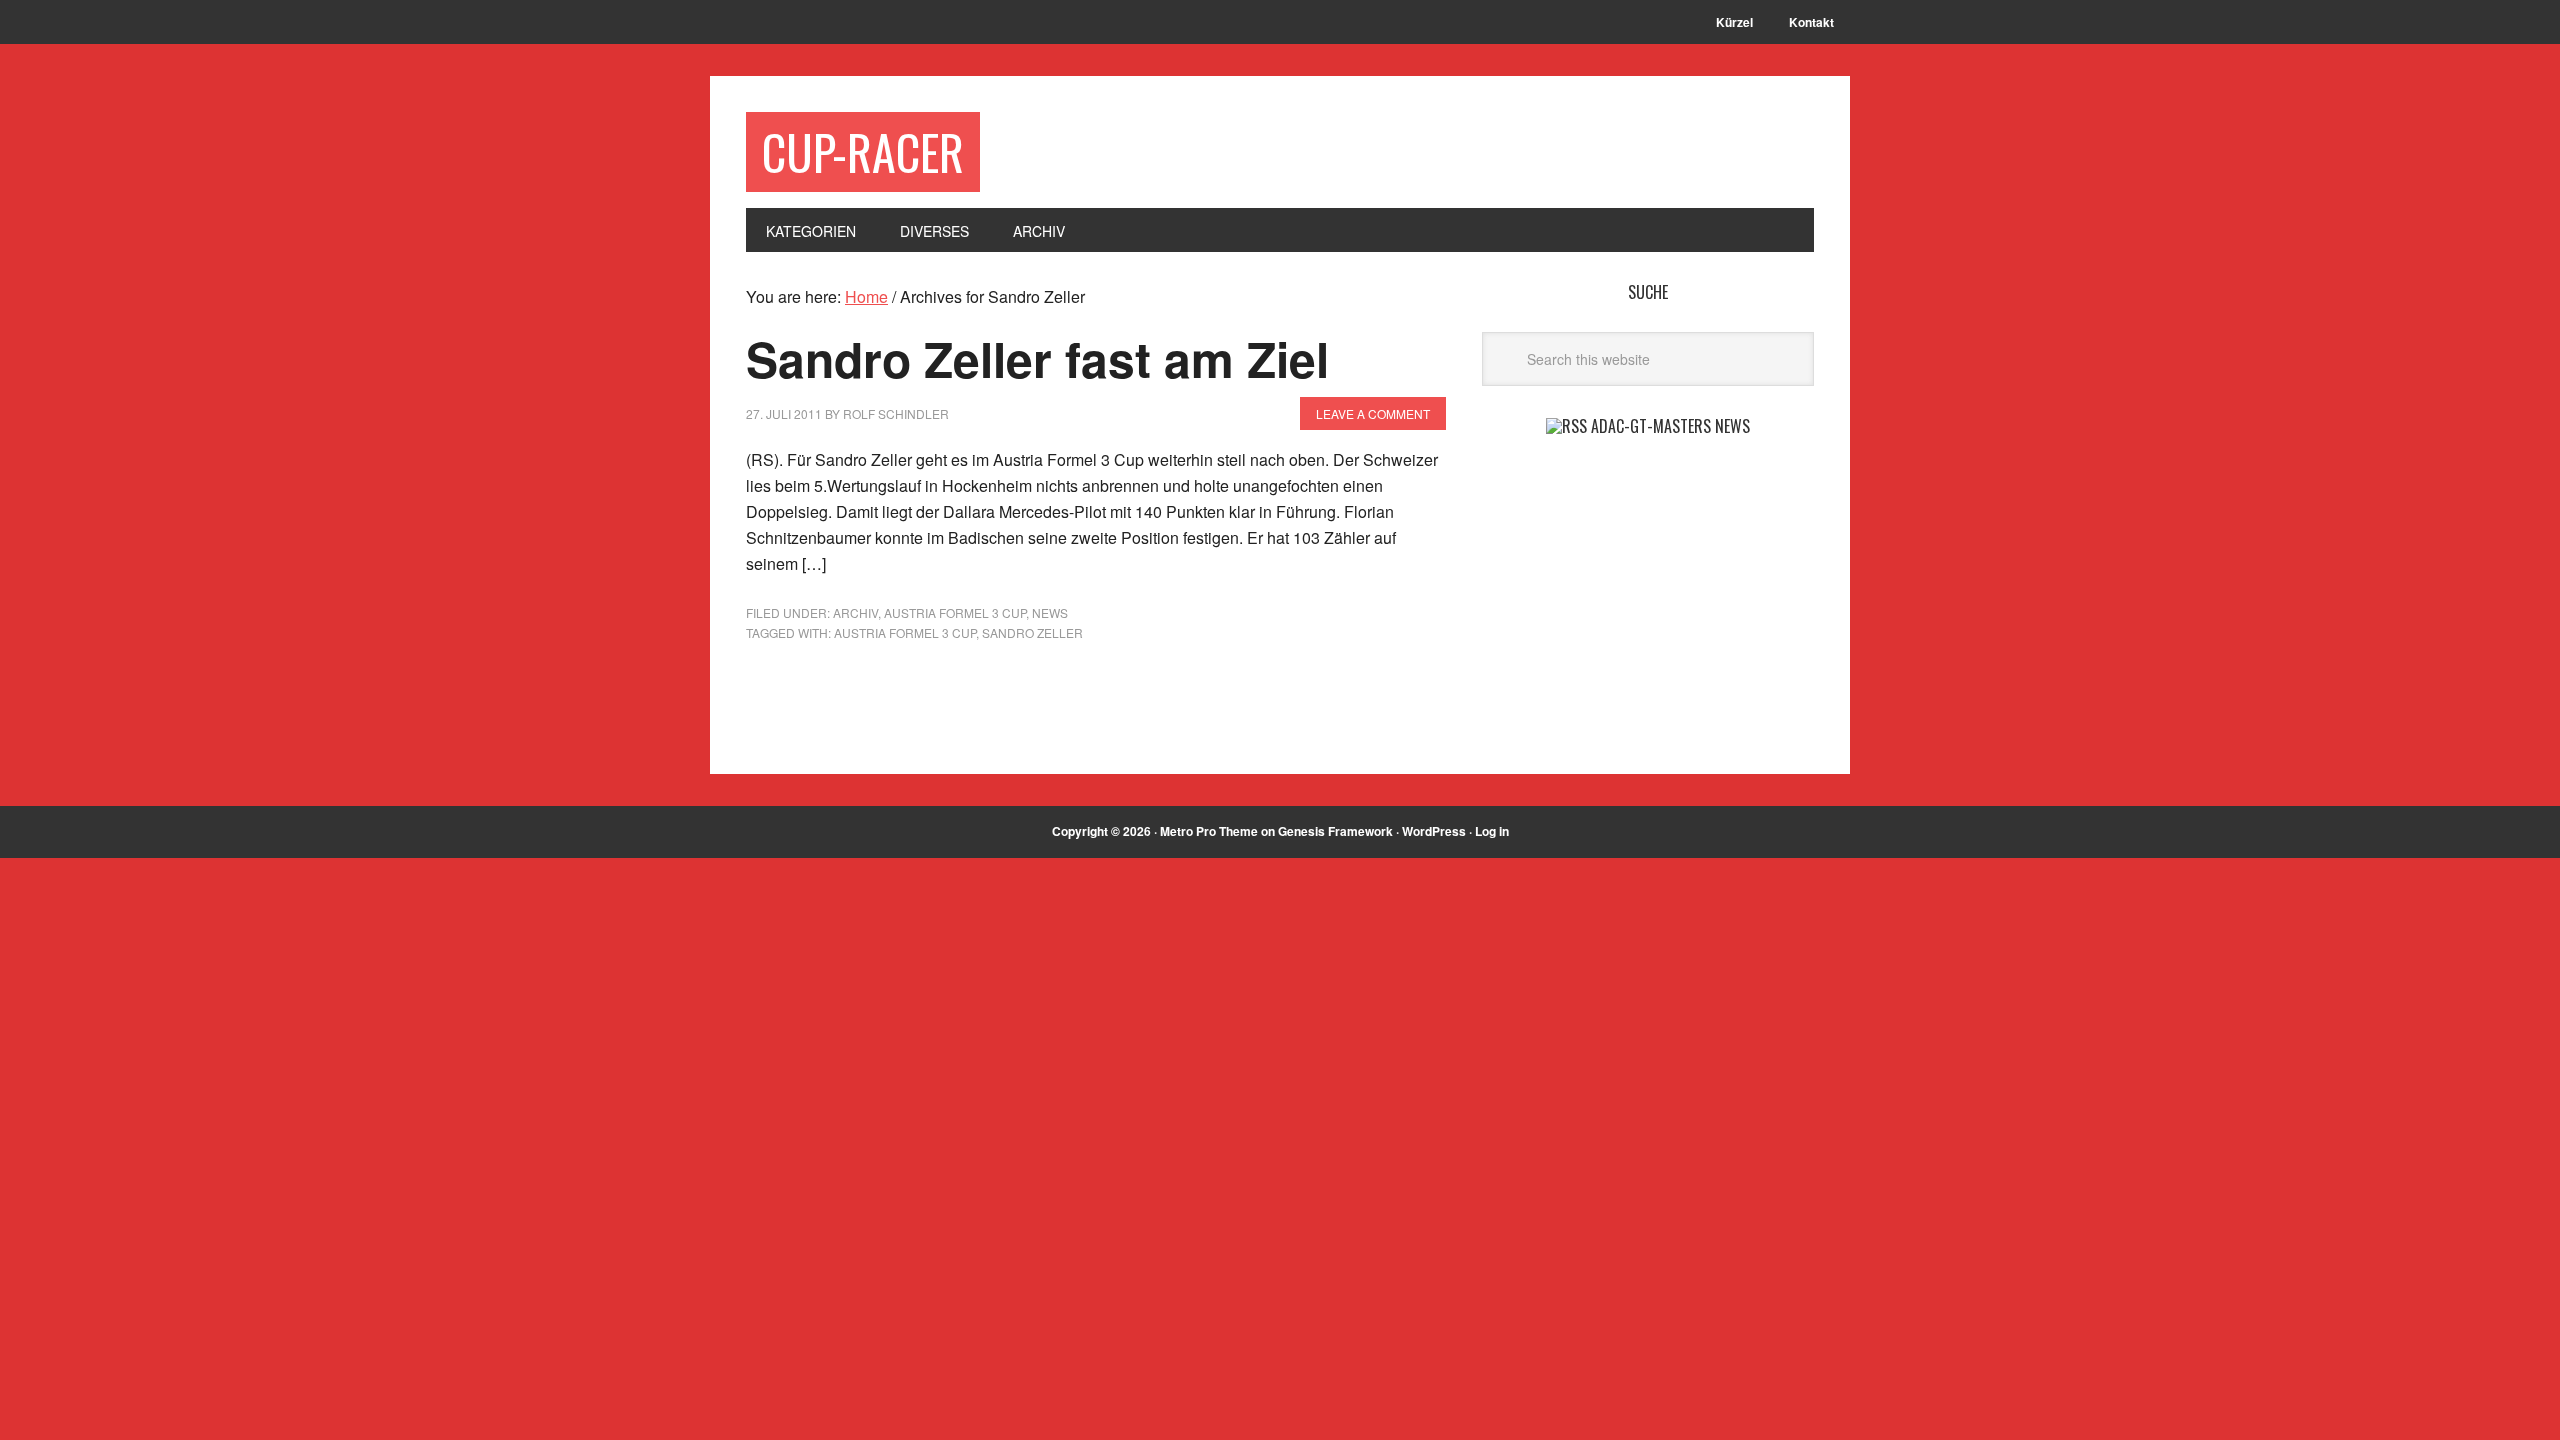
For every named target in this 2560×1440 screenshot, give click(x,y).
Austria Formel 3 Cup (955, 612)
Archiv (855, 612)
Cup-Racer (863, 151)
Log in (1492, 831)
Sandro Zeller (1032, 632)
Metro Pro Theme (1209, 831)
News (1050, 612)
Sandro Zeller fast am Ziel (1037, 358)
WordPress (1434, 831)
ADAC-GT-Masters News (1670, 426)
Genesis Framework (1335, 831)
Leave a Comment (1373, 413)
